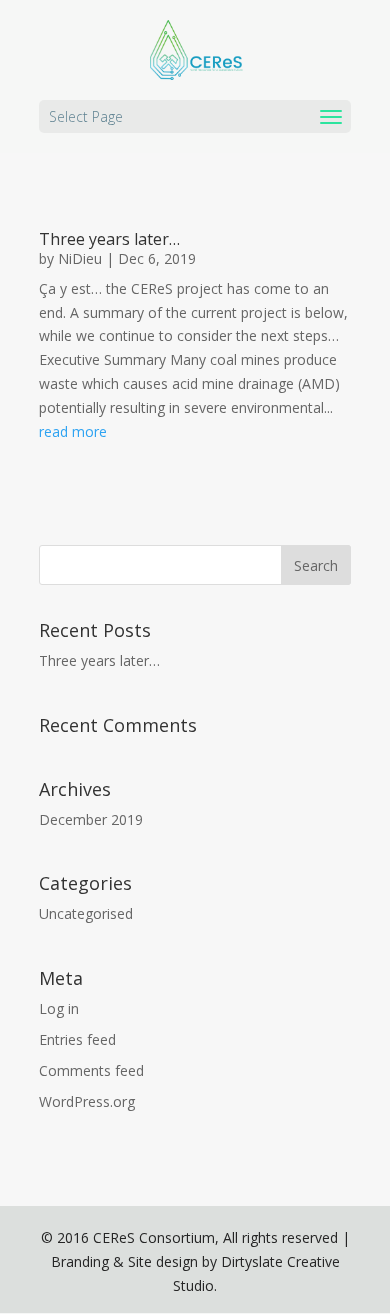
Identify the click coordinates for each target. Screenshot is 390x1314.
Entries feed (77, 1039)
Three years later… (109, 239)
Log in (59, 1008)
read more (73, 431)
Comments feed (91, 1070)
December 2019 (91, 819)
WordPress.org (87, 1101)
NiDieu (80, 258)
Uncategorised (86, 913)
